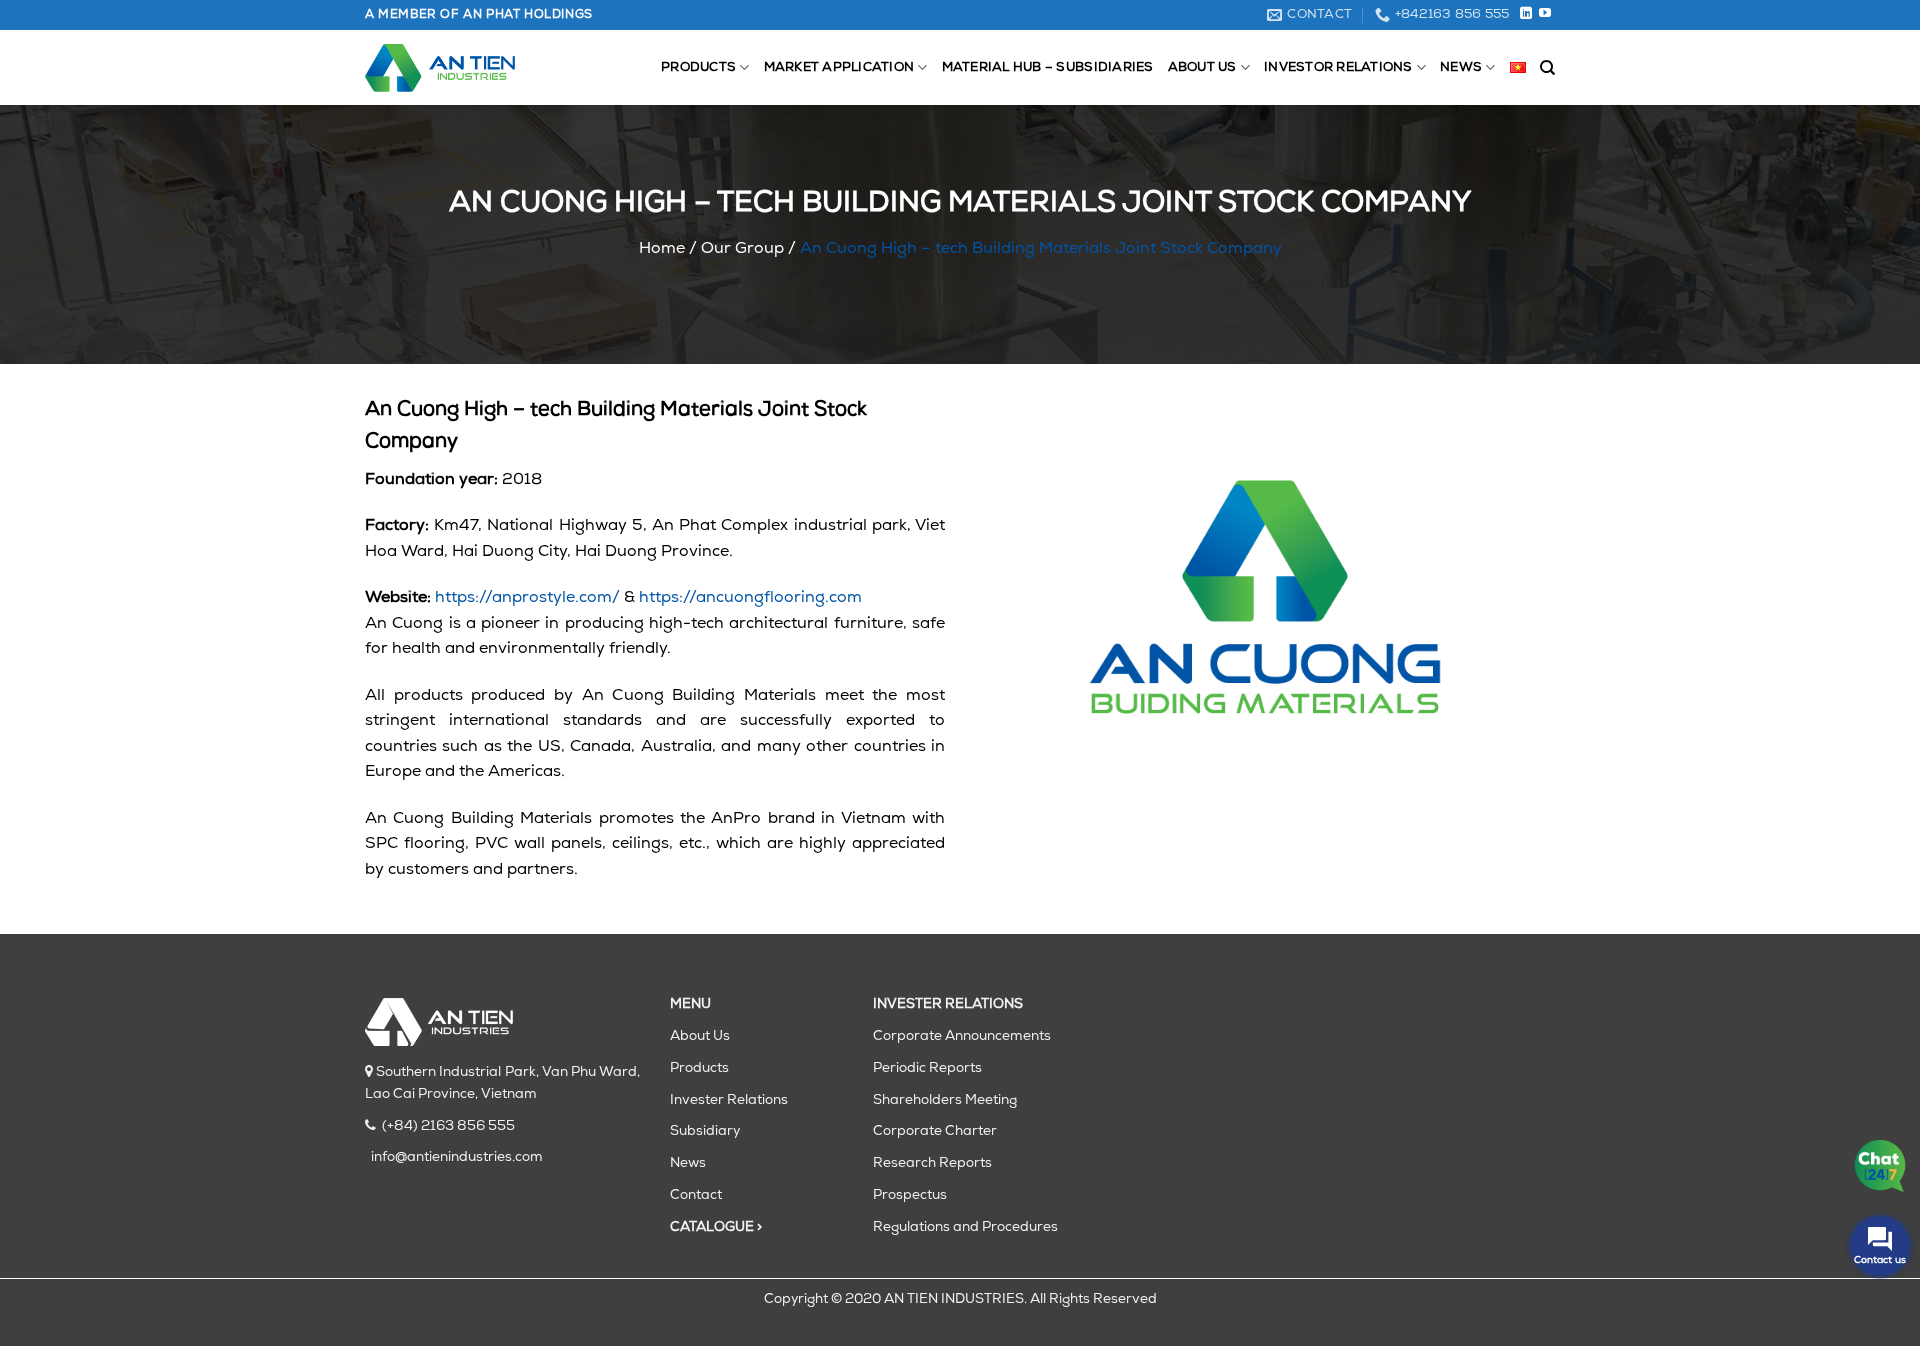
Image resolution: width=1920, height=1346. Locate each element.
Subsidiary (705, 1131)
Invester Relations (729, 1100)
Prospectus (910, 1195)
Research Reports (932, 1163)
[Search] (1547, 68)
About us (1202, 67)
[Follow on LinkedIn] (1526, 14)
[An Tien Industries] (440, 68)
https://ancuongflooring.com (750, 598)
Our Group (742, 249)
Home (662, 249)
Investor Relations (1338, 67)
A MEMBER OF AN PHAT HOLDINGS (479, 15)
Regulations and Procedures (965, 1227)
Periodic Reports (927, 1068)
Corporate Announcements (962, 1036)
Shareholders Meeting (945, 1100)
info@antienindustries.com (457, 1157)
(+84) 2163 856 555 (448, 1126)
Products (698, 67)
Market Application (839, 67)
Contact (696, 1195)
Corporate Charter (935, 1131)
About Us (700, 1036)
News (1461, 67)
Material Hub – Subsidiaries (1048, 67)
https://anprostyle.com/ (527, 598)
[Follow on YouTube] (1545, 14)
